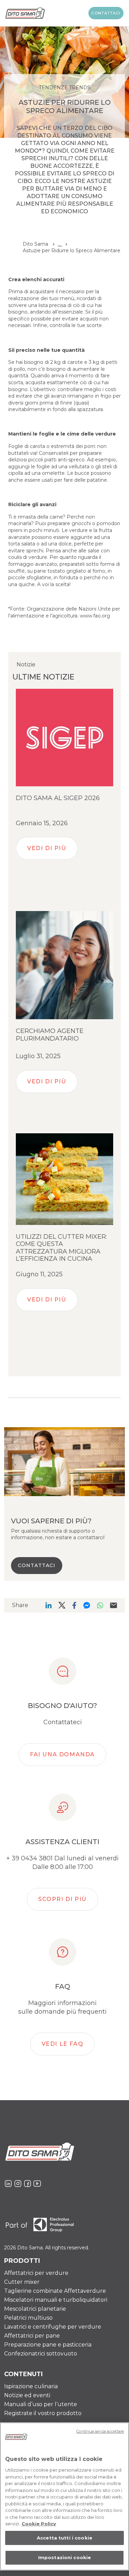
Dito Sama (35, 244)
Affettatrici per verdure (36, 2273)
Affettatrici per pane (32, 2336)
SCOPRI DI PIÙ (62, 1899)
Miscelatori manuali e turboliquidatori (56, 2300)
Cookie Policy (39, 2524)
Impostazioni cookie (64, 2557)
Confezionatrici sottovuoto (41, 2354)
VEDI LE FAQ (63, 2044)
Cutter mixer (22, 2282)
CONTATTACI (37, 1565)
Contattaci (106, 13)
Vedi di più (47, 848)
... (60, 244)
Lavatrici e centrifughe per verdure (53, 2327)
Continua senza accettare (100, 2431)
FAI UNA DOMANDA (62, 1754)
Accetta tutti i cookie (64, 2538)
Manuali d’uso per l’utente (41, 2404)
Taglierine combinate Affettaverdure (55, 2291)
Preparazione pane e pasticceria (48, 2345)
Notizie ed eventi (27, 2395)
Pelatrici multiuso (28, 2318)
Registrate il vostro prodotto (43, 2413)
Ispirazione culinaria (31, 2386)
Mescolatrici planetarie (35, 2309)
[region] (64, 2496)
